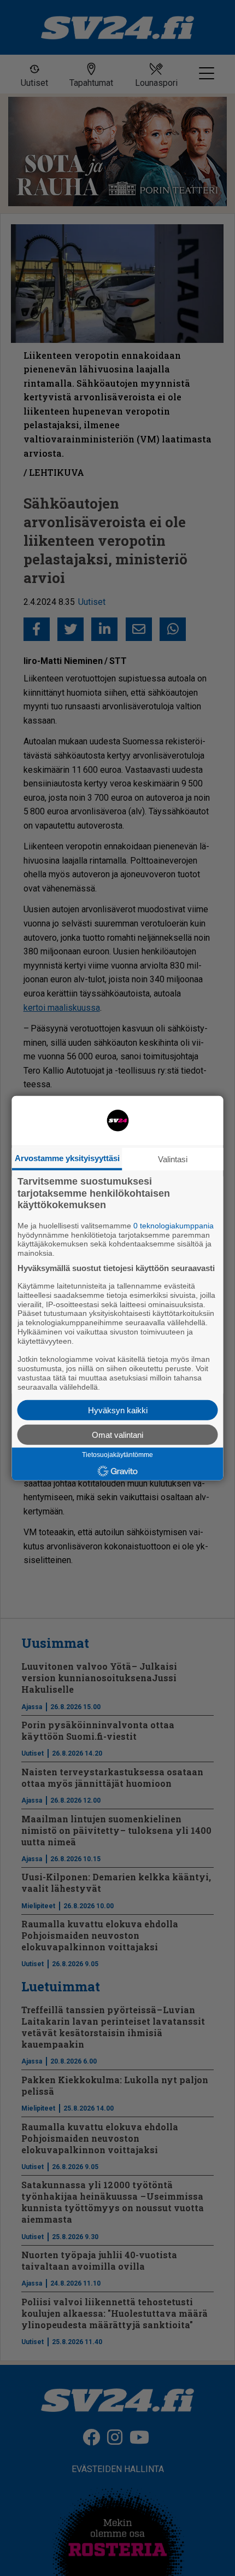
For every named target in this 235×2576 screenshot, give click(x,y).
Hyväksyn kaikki (118, 1410)
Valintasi (173, 1159)
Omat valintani (117, 1434)
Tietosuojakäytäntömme (117, 1455)
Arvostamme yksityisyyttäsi (67, 1158)
